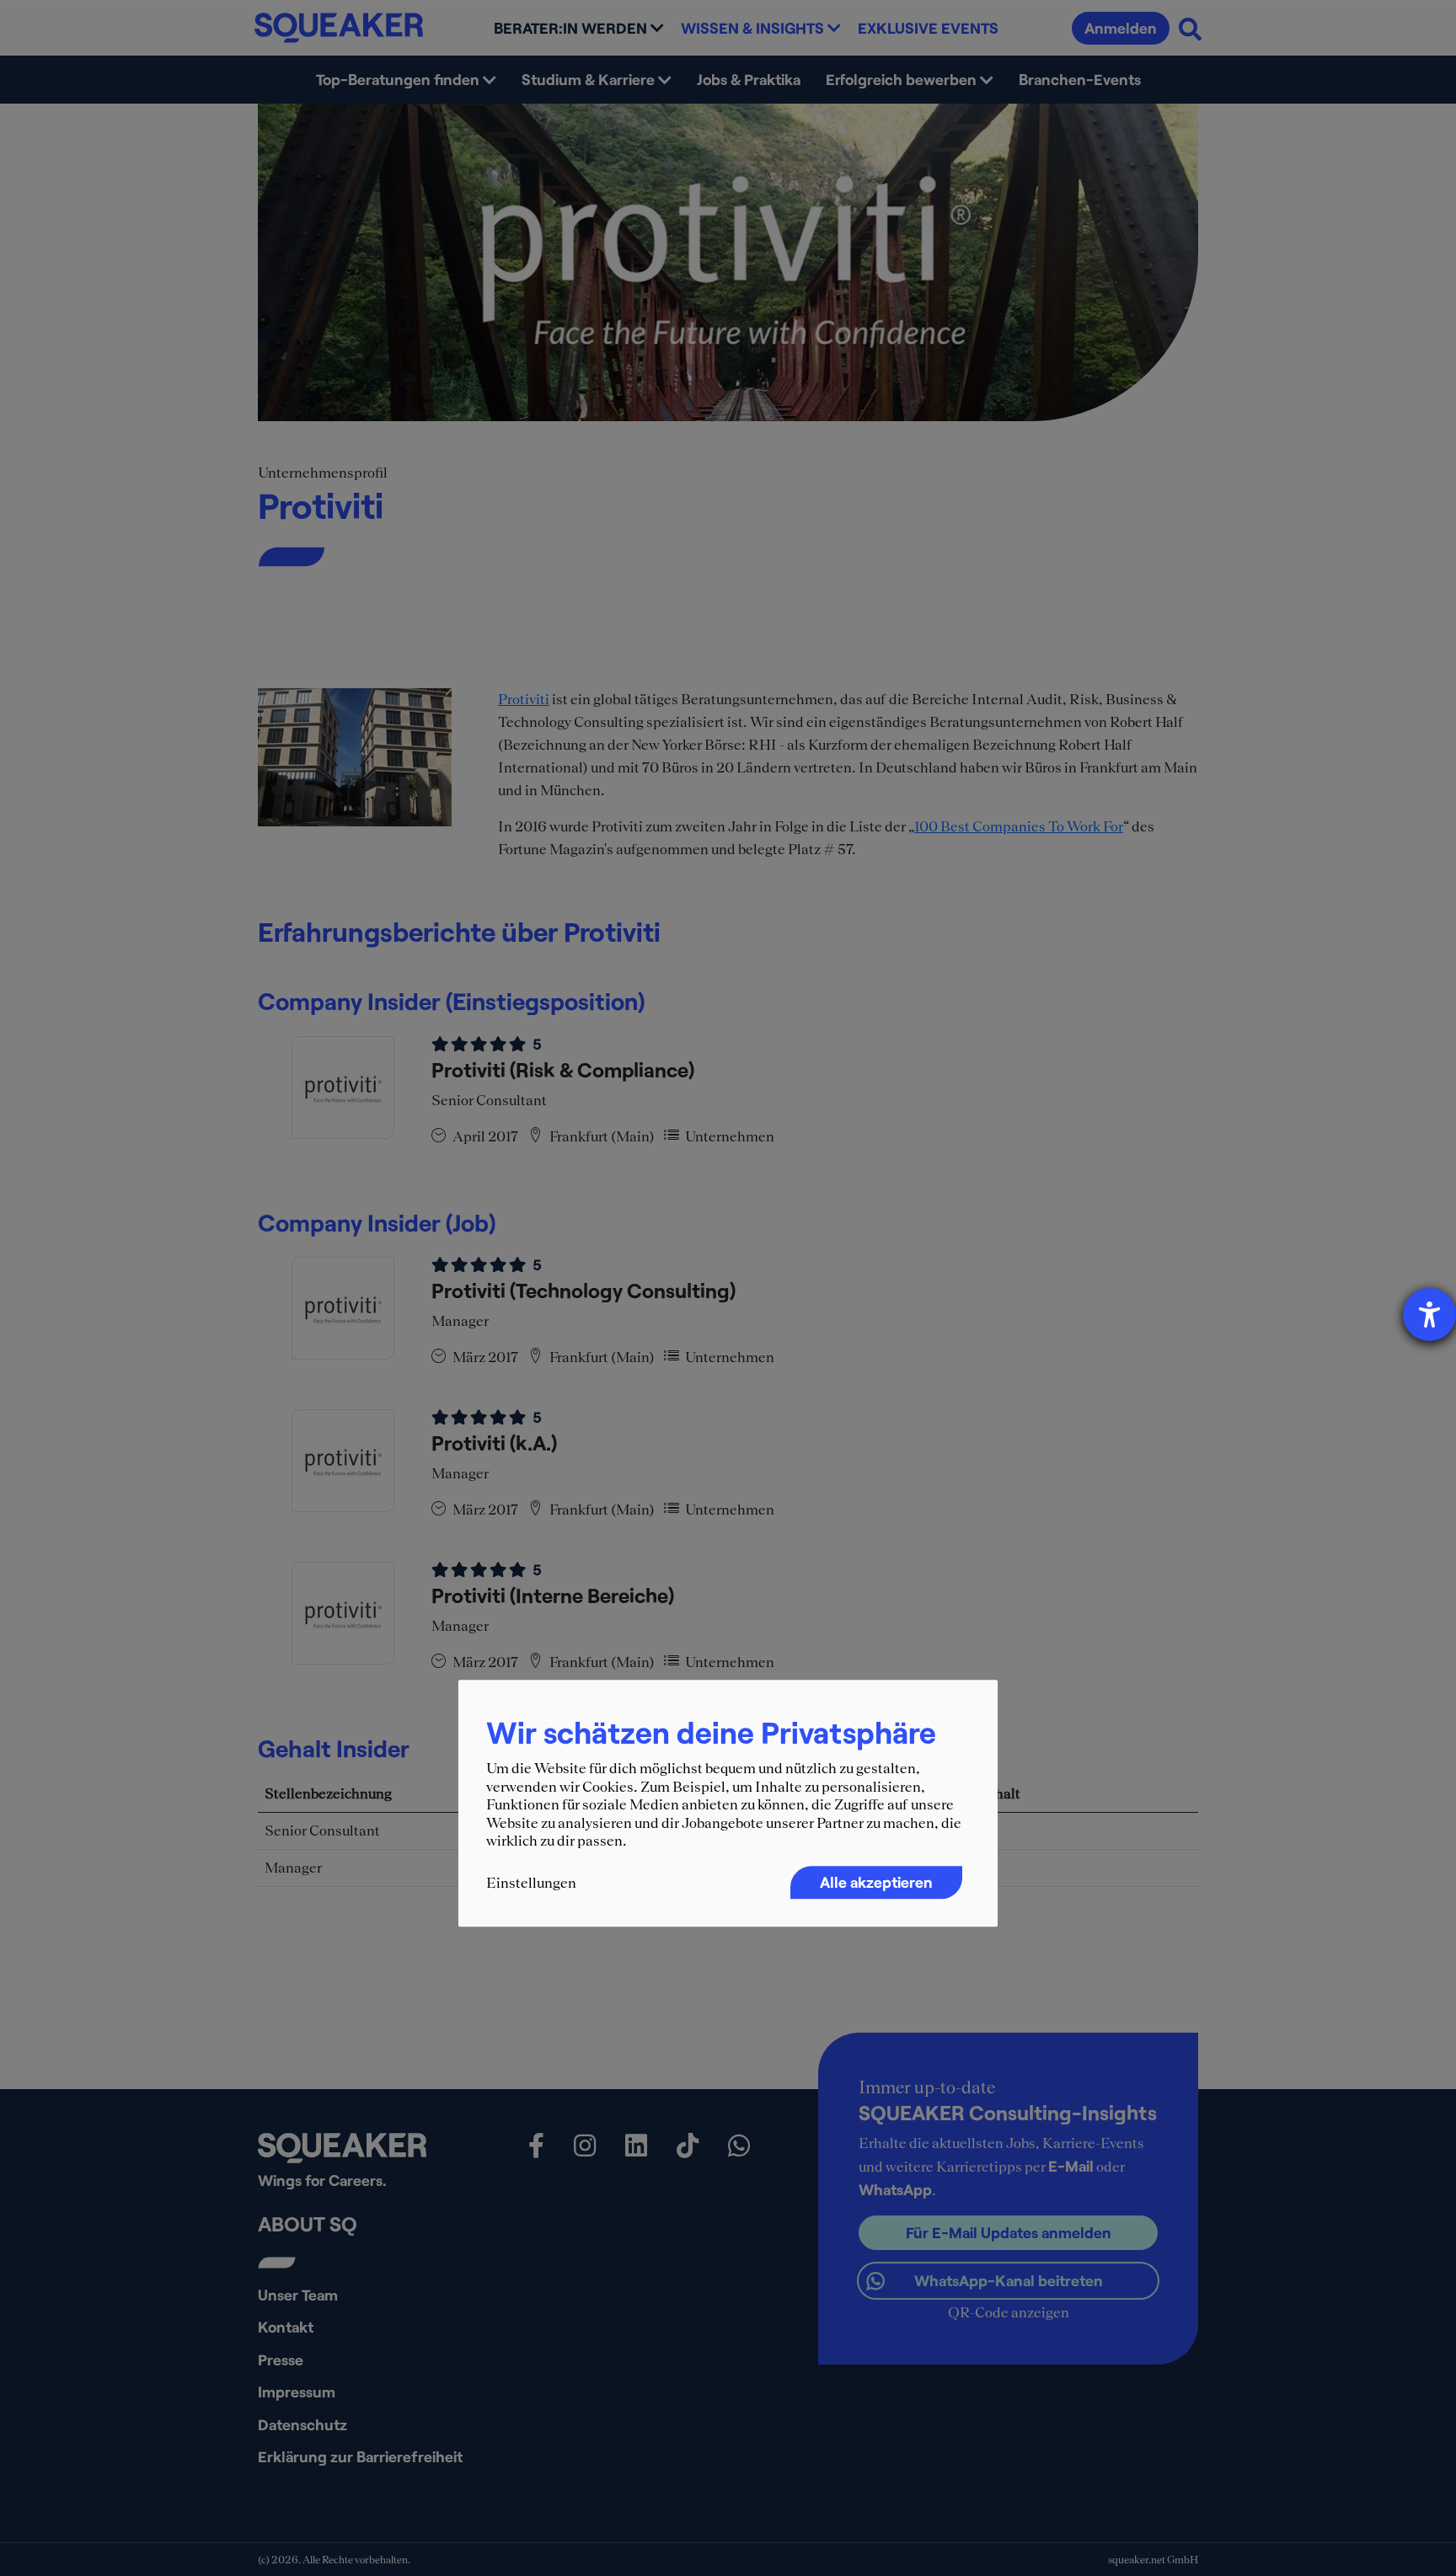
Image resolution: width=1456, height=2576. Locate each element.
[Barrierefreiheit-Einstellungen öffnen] (1429, 1315)
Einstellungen (531, 1883)
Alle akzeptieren (876, 1882)
